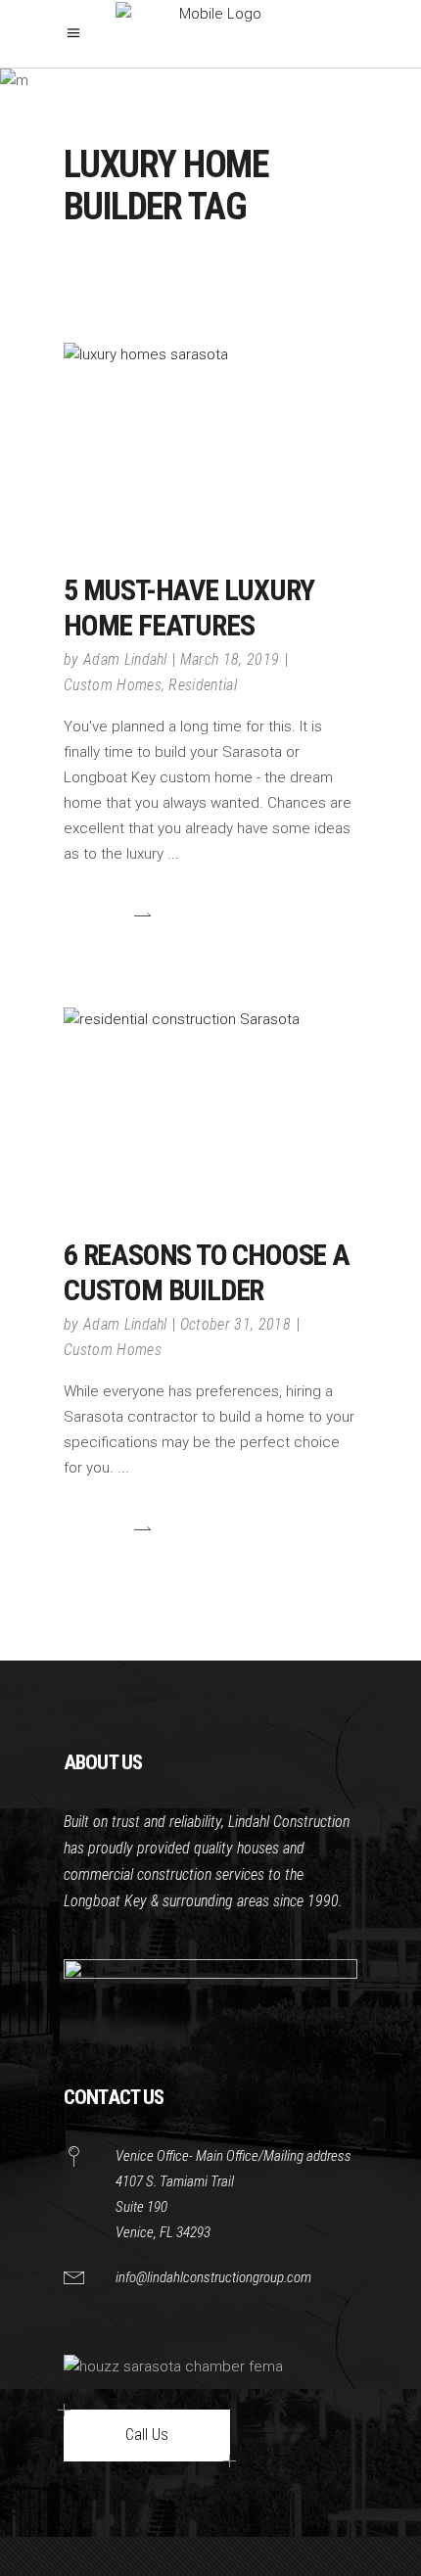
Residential (203, 685)
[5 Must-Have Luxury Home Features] (210, 441)
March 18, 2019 (230, 659)
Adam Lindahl (125, 659)
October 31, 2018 (235, 1324)
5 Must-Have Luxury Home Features (188, 608)
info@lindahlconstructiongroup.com (213, 2277)
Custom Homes (113, 685)
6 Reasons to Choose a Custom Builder (207, 1272)
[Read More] (108, 915)
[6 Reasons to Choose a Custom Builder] (210, 1105)
